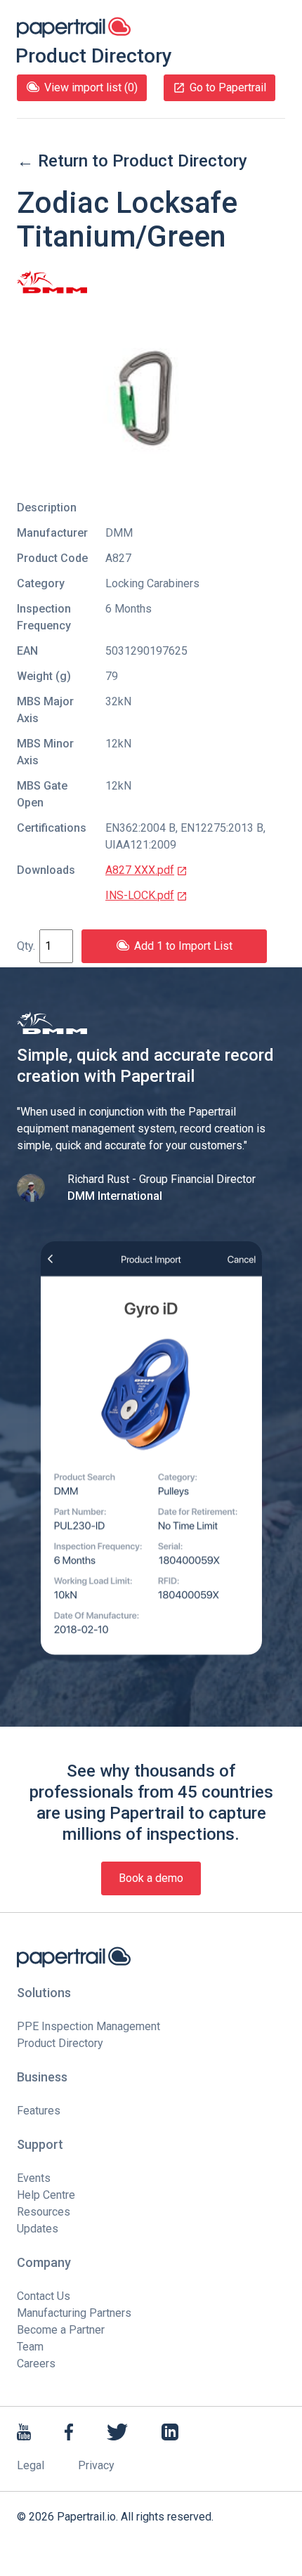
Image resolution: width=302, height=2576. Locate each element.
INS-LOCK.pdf (140, 895)
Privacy (96, 2465)
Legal (31, 2465)
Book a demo (151, 1878)
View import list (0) (91, 87)
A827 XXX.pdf (140, 870)
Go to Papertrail (228, 87)
